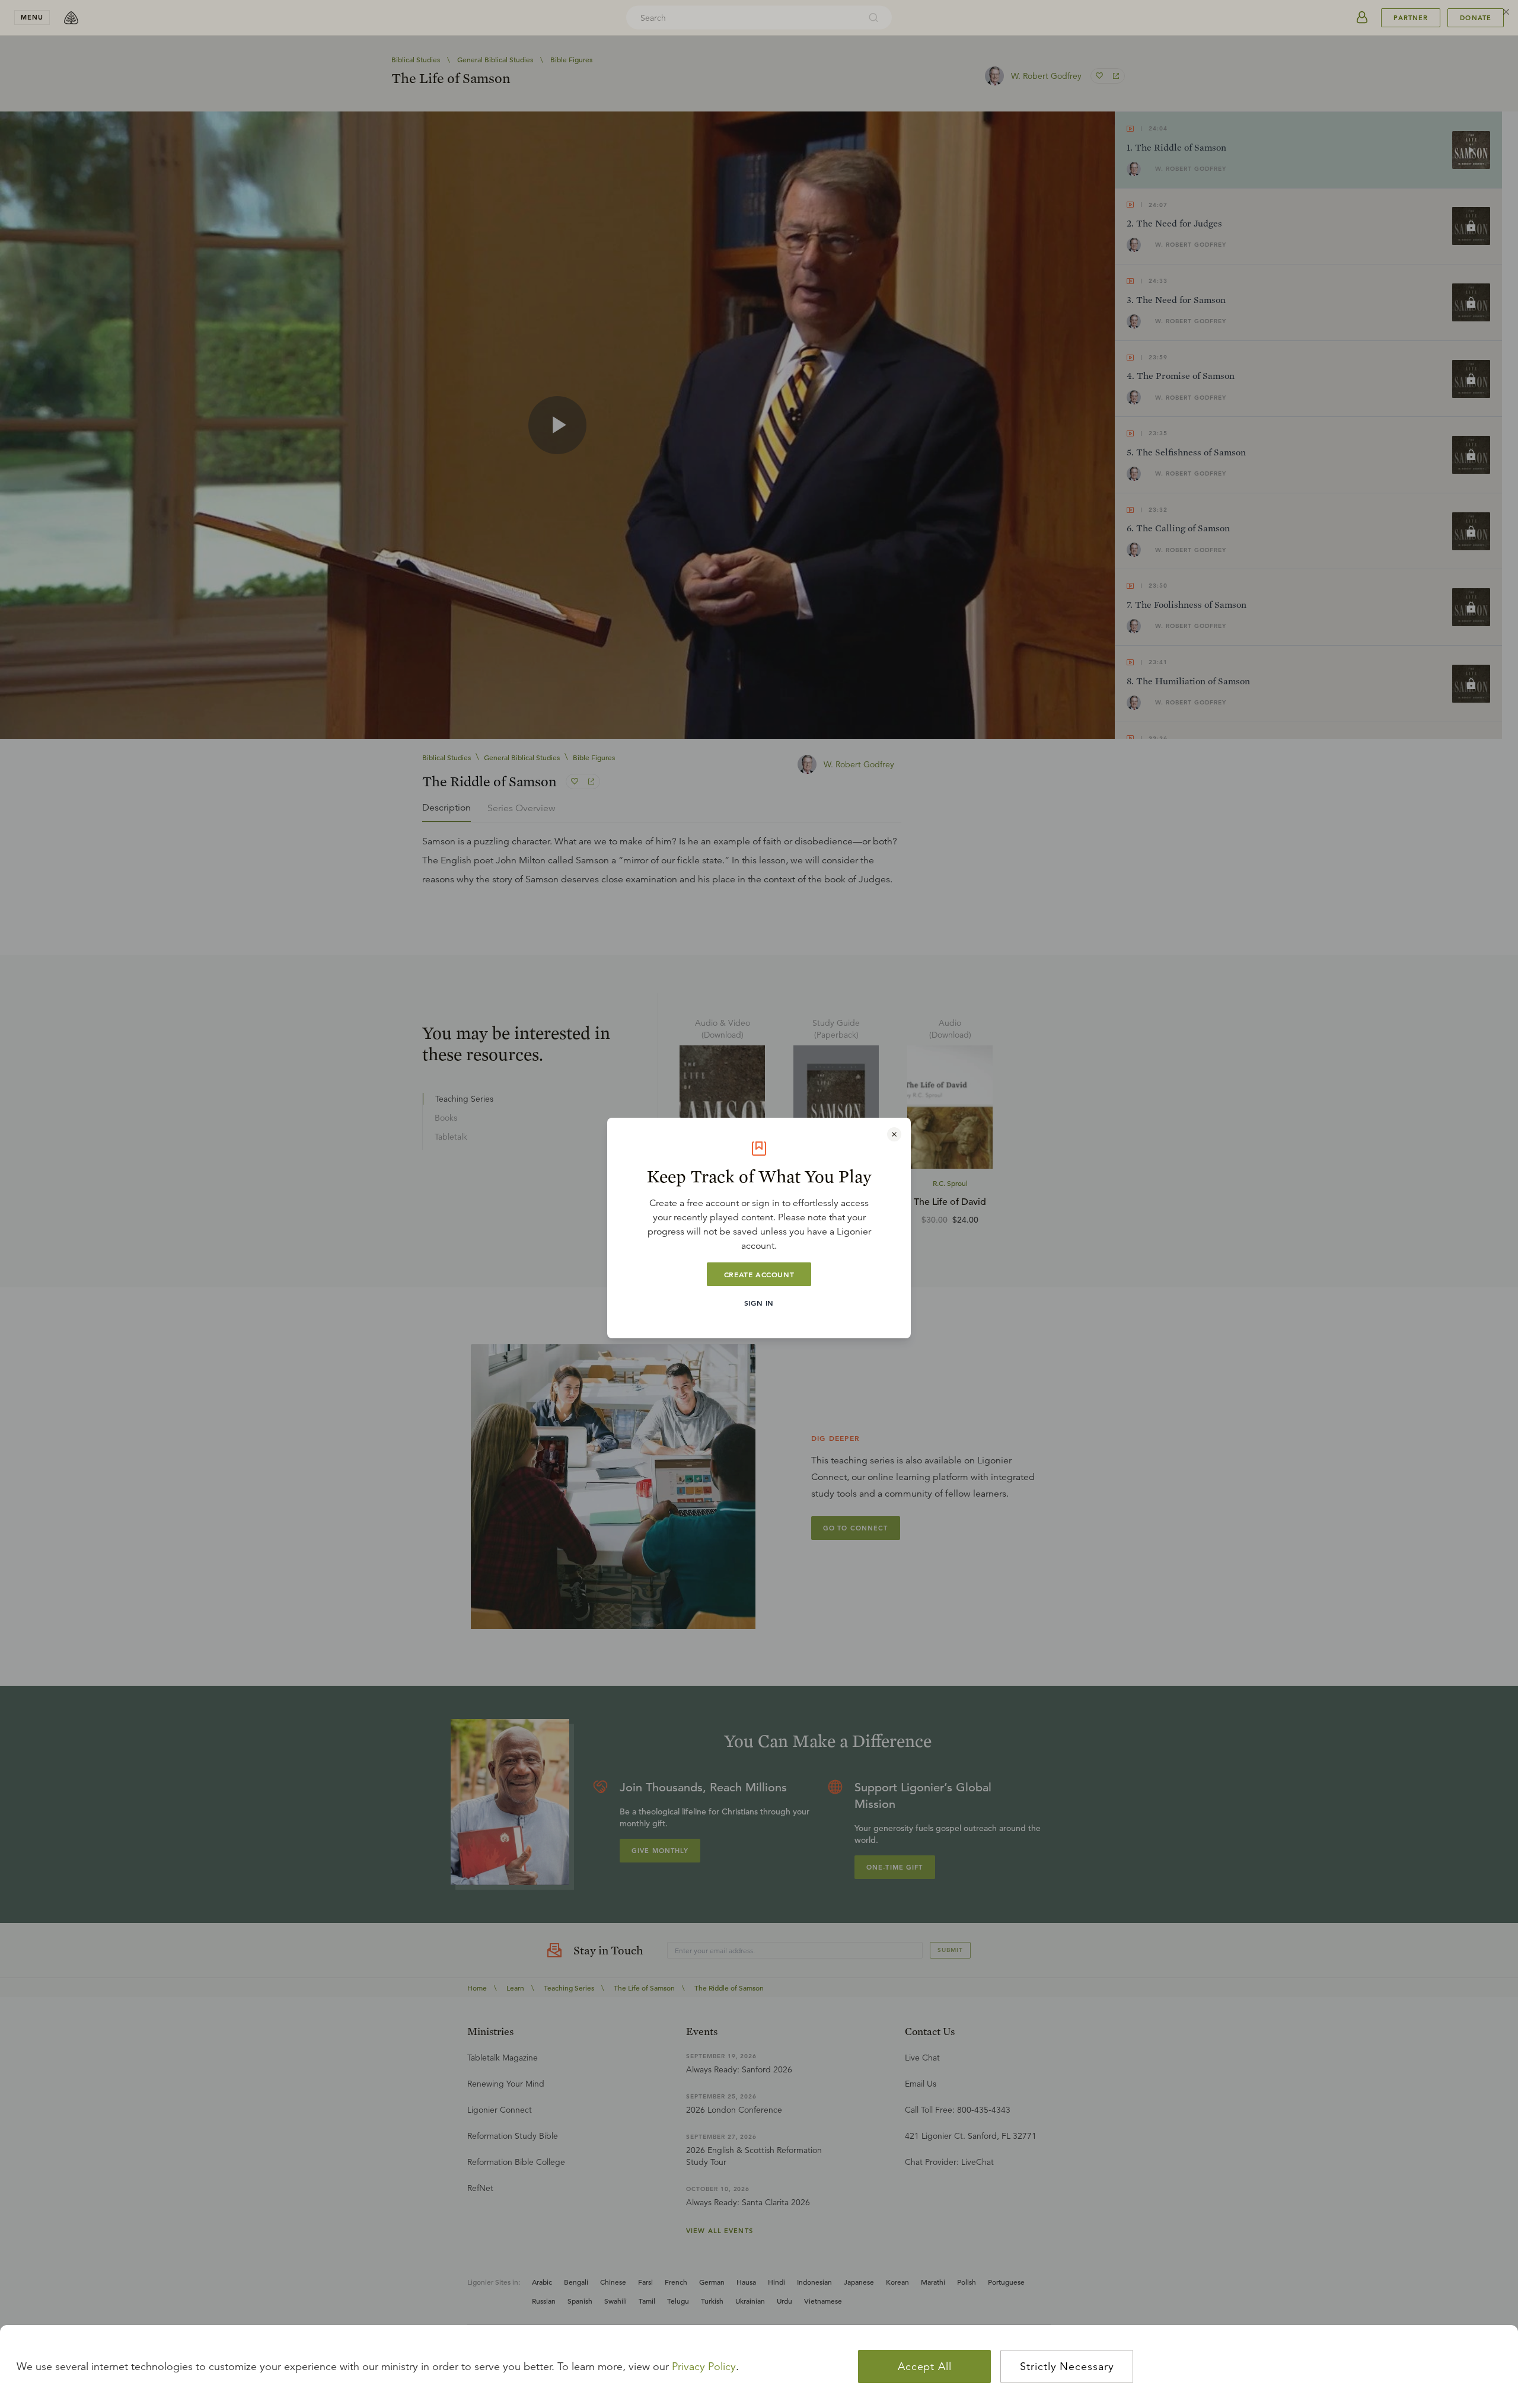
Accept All (925, 2366)
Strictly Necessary (1067, 2366)
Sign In (759, 1303)
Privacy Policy (704, 2366)
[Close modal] (894, 1134)
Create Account (759, 1274)
